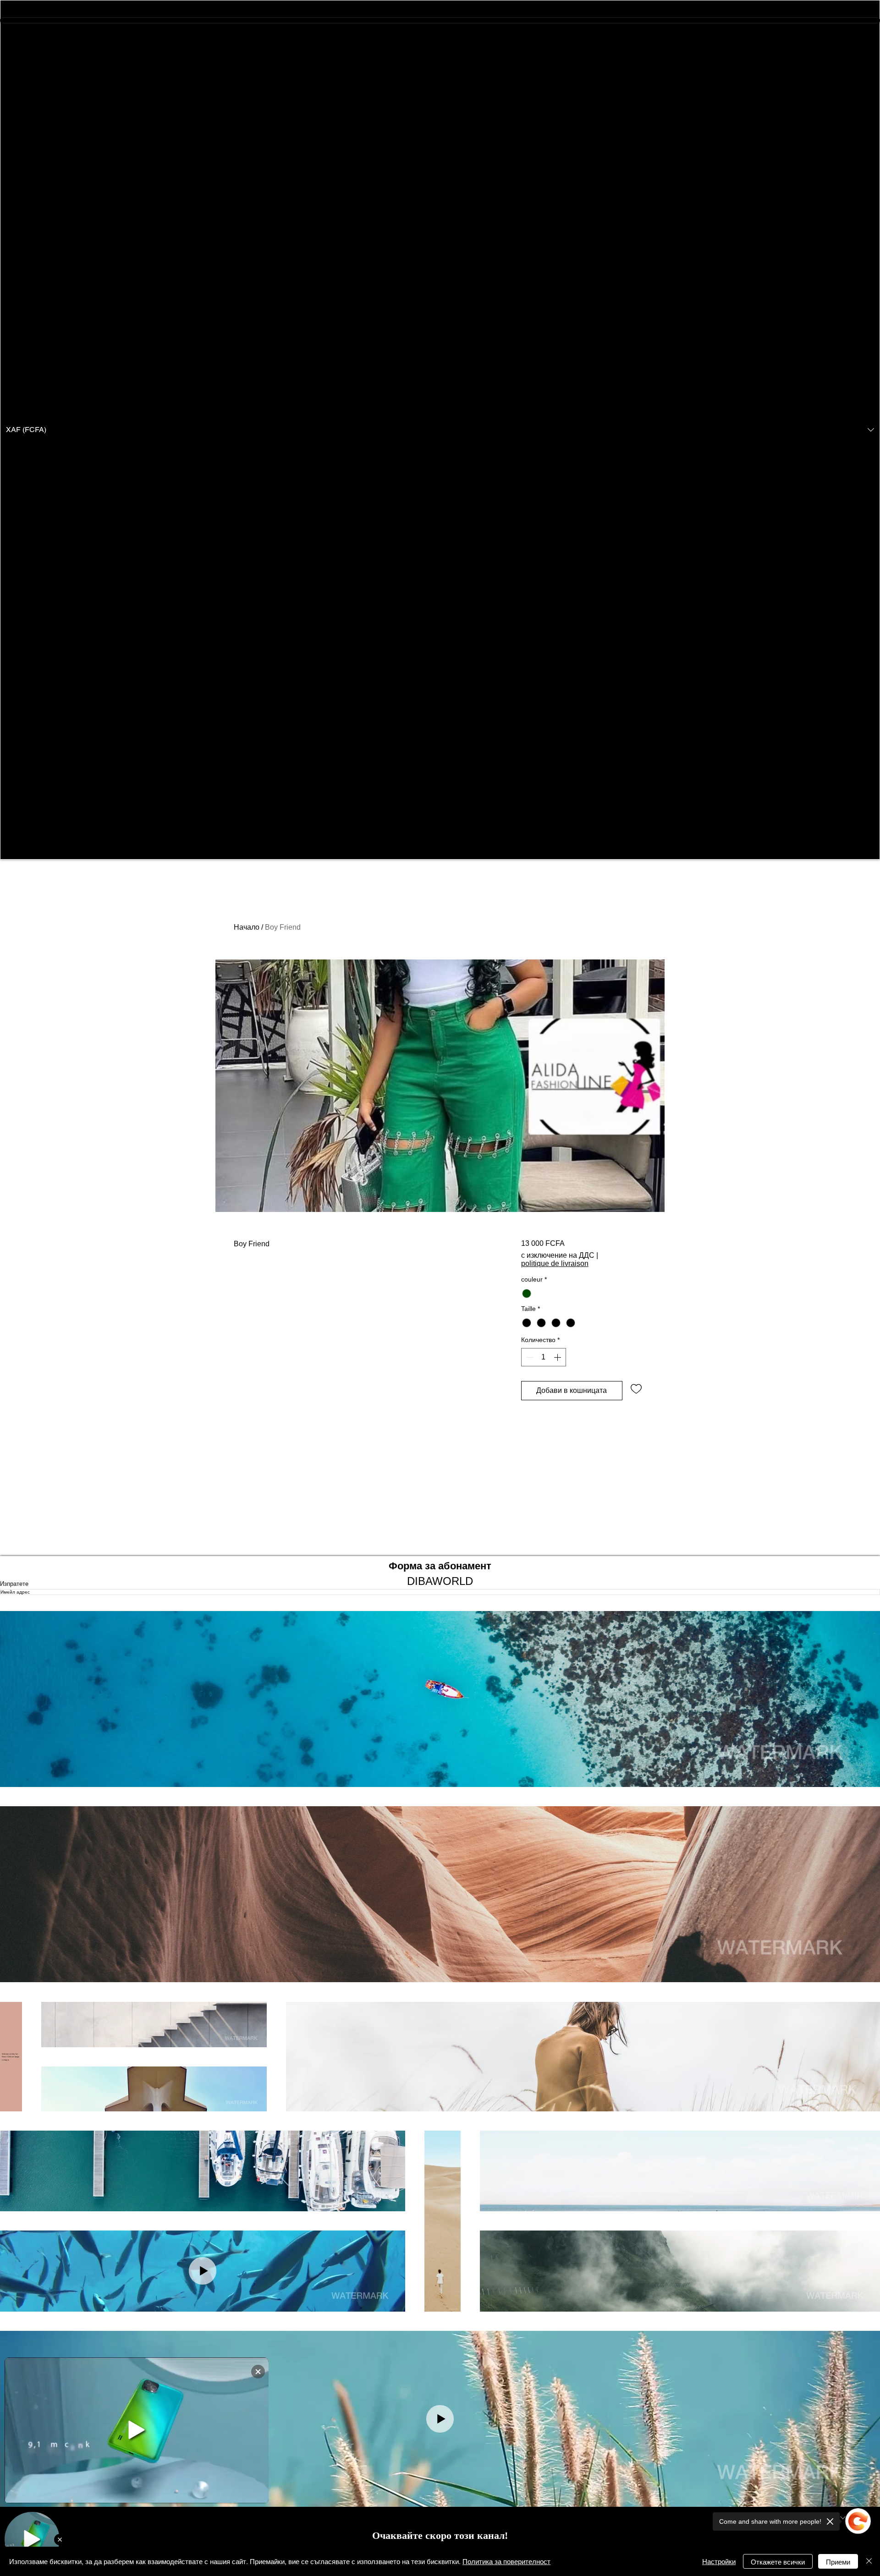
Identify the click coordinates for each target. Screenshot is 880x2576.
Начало (247, 927)
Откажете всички (778, 2562)
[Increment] (558, 1357)
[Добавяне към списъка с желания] (636, 1388)
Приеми (838, 2562)
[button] (440, 430)
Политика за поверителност (506, 2561)
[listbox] (440, 430)
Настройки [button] (719, 2561)
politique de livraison (555, 1263)
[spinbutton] (544, 1357)
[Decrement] (529, 1357)
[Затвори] (869, 2561)
